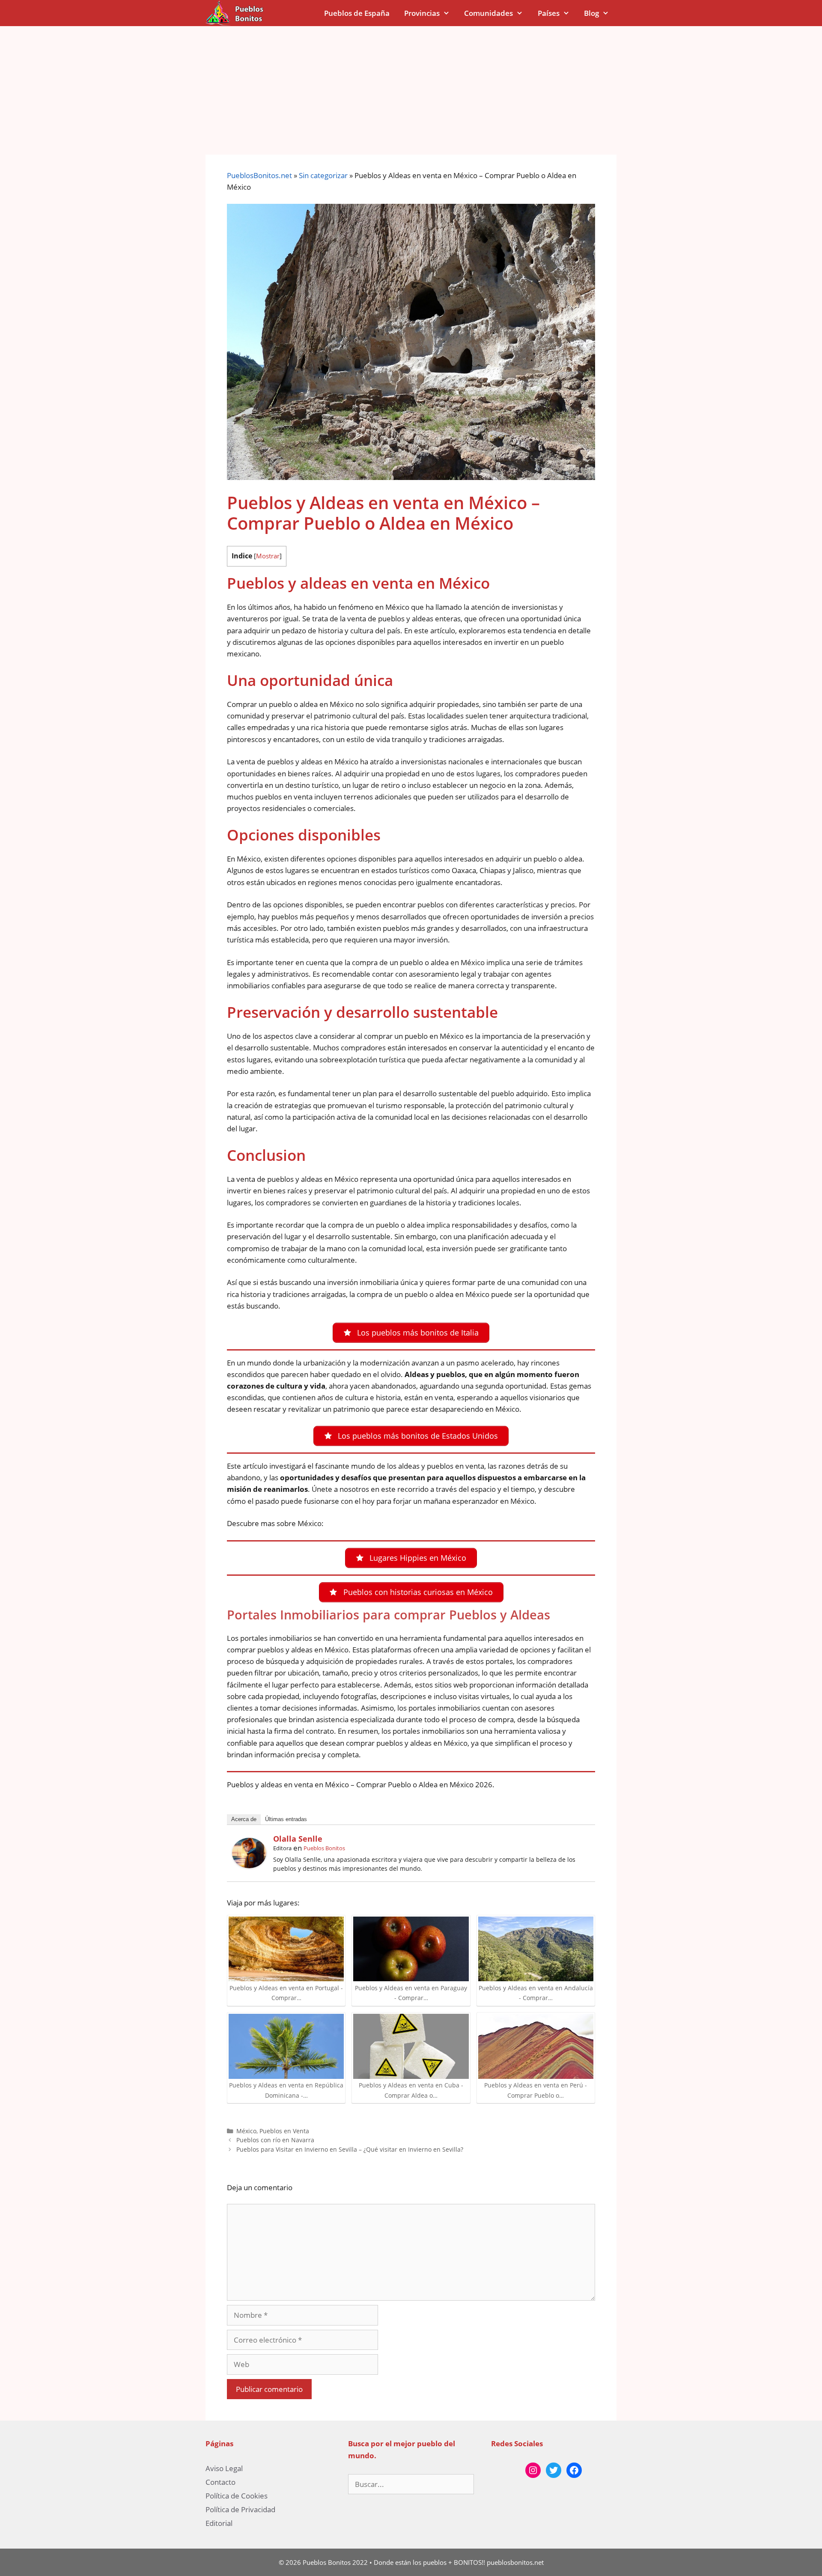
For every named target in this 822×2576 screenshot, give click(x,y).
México (246, 2131)
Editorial (219, 2523)
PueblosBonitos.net (259, 175)
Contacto (220, 2482)
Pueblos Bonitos (324, 1848)
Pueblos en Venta (284, 2131)
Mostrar (268, 556)
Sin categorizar (323, 175)
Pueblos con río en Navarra (275, 2140)
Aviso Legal (224, 2468)
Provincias (422, 13)
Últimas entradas (286, 1819)
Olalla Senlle (298, 1839)
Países (549, 13)
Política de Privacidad (240, 2509)
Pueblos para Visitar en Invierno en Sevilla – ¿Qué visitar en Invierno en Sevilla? (350, 2149)
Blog (591, 13)
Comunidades (488, 13)
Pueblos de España (357, 13)
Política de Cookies (237, 2496)
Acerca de (244, 1819)
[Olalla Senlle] (249, 1865)
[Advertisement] (411, 90)
